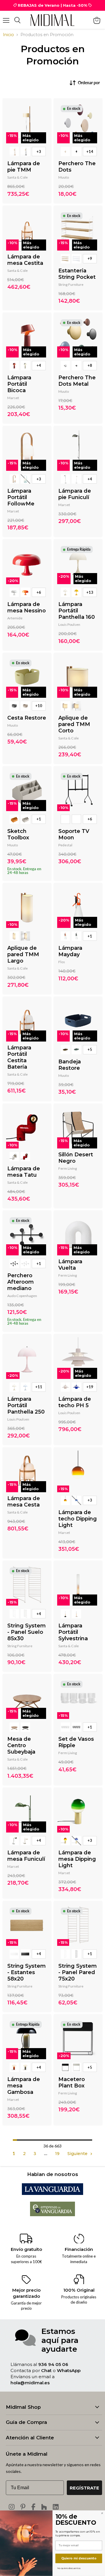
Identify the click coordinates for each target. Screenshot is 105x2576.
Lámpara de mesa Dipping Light (77, 1859)
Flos (62, 962)
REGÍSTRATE (84, 2488)
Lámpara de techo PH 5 (75, 1402)
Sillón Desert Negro (76, 1158)
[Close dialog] (102, 2513)
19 (57, 2154)
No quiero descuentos (69, 2568)
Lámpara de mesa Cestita (25, 260)
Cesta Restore (27, 718)
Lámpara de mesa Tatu (24, 1172)
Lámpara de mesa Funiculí (26, 1856)
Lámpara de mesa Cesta (24, 1502)
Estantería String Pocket (77, 274)
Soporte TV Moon (74, 834)
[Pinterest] (23, 2507)
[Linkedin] (56, 2507)
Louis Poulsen (69, 624)
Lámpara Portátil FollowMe (21, 497)
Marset (13, 398)
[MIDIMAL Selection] (52, 20)
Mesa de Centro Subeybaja (21, 1745)
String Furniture (71, 284)
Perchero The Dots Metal (77, 381)
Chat (46, 2370)
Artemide (15, 618)
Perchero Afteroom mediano (21, 1282)
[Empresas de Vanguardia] (53, 2215)
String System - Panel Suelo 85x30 (27, 1632)
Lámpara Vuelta (70, 1265)
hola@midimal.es (30, 2383)
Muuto (64, 177)
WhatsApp (69, 2370)
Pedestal (65, 845)
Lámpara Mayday (70, 951)
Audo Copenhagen (22, 1296)
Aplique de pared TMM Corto (74, 724)
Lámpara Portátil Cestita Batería (19, 1057)
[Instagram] (12, 2507)
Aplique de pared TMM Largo (23, 954)
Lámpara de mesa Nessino (27, 607)
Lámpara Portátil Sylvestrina (73, 1632)
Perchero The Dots (77, 167)
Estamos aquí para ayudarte (60, 2340)
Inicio (8, 35)
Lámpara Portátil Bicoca (19, 384)
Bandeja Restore (70, 1065)
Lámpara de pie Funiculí (75, 494)
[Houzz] (44, 2507)
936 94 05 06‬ (53, 2364)
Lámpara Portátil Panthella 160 (77, 611)
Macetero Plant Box (72, 2082)
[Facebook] (33, 2507)
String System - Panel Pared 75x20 (78, 1972)
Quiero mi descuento (79, 2558)
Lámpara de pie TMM (24, 167)
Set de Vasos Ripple (76, 1742)
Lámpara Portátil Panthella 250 (26, 1405)
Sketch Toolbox (18, 834)
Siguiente (78, 2154)
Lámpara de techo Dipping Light (78, 1519)
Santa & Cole (17, 177)
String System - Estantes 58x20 (27, 1972)
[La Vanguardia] (52, 2193)
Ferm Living (68, 1168)
